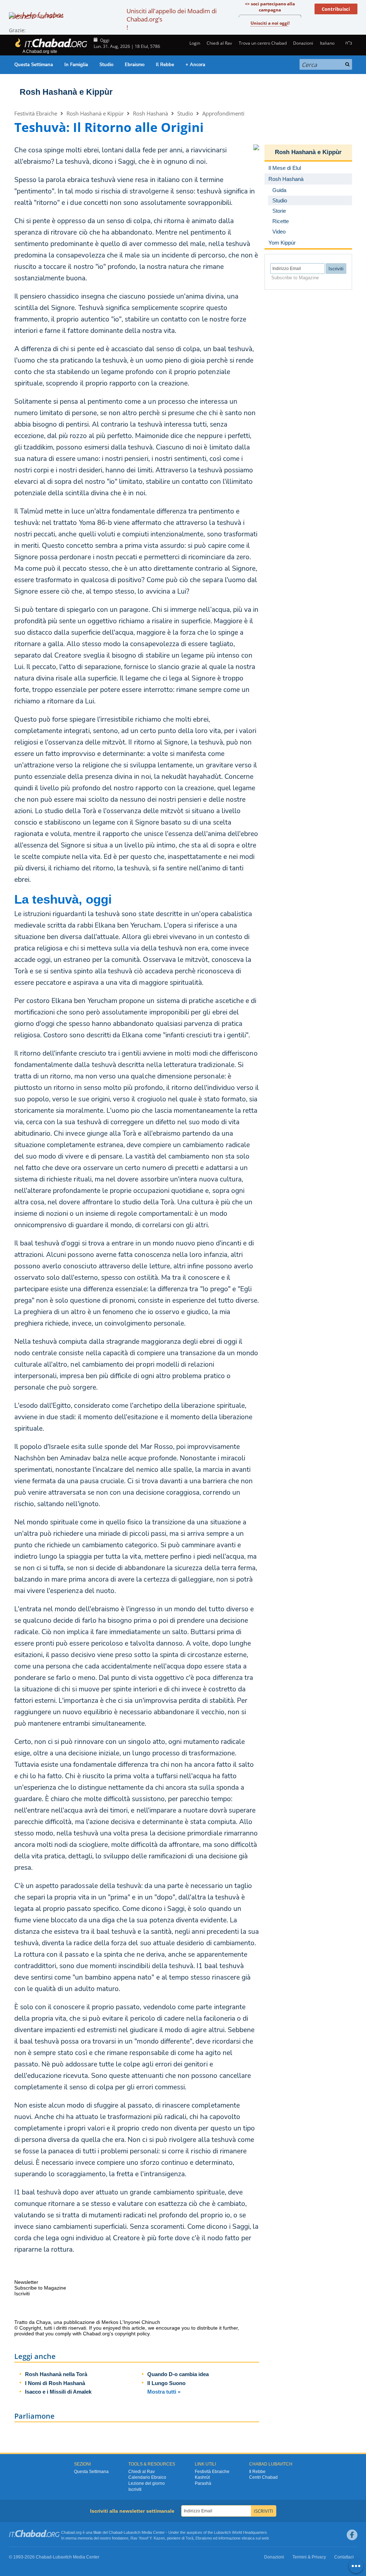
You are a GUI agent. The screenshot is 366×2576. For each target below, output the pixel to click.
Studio (106, 65)
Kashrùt (202, 2477)
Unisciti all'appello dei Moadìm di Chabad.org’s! (172, 19)
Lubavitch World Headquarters (241, 2532)
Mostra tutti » (164, 2392)
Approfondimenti (223, 113)
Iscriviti (135, 2489)
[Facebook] (352, 2535)
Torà (189, 2538)
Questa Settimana (34, 65)
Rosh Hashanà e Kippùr (66, 92)
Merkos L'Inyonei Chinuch (131, 2322)
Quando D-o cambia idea (178, 2374)
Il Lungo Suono (166, 2383)
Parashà (203, 2483)
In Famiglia (76, 65)
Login (194, 43)
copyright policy (132, 2334)
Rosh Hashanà (150, 113)
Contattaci (344, 2557)
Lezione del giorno (147, 2483)
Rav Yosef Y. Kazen (148, 2538)
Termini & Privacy (309, 2557)
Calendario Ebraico (147, 2477)
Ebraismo (135, 65)
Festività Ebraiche (36, 113)
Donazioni (303, 43)
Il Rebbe (165, 65)
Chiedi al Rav (219, 43)
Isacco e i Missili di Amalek (58, 2392)
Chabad (115, 2532)
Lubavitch (132, 2532)
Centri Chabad (263, 2477)
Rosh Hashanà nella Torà (56, 2374)
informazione (229, 2538)
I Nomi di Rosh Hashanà (55, 2383)
